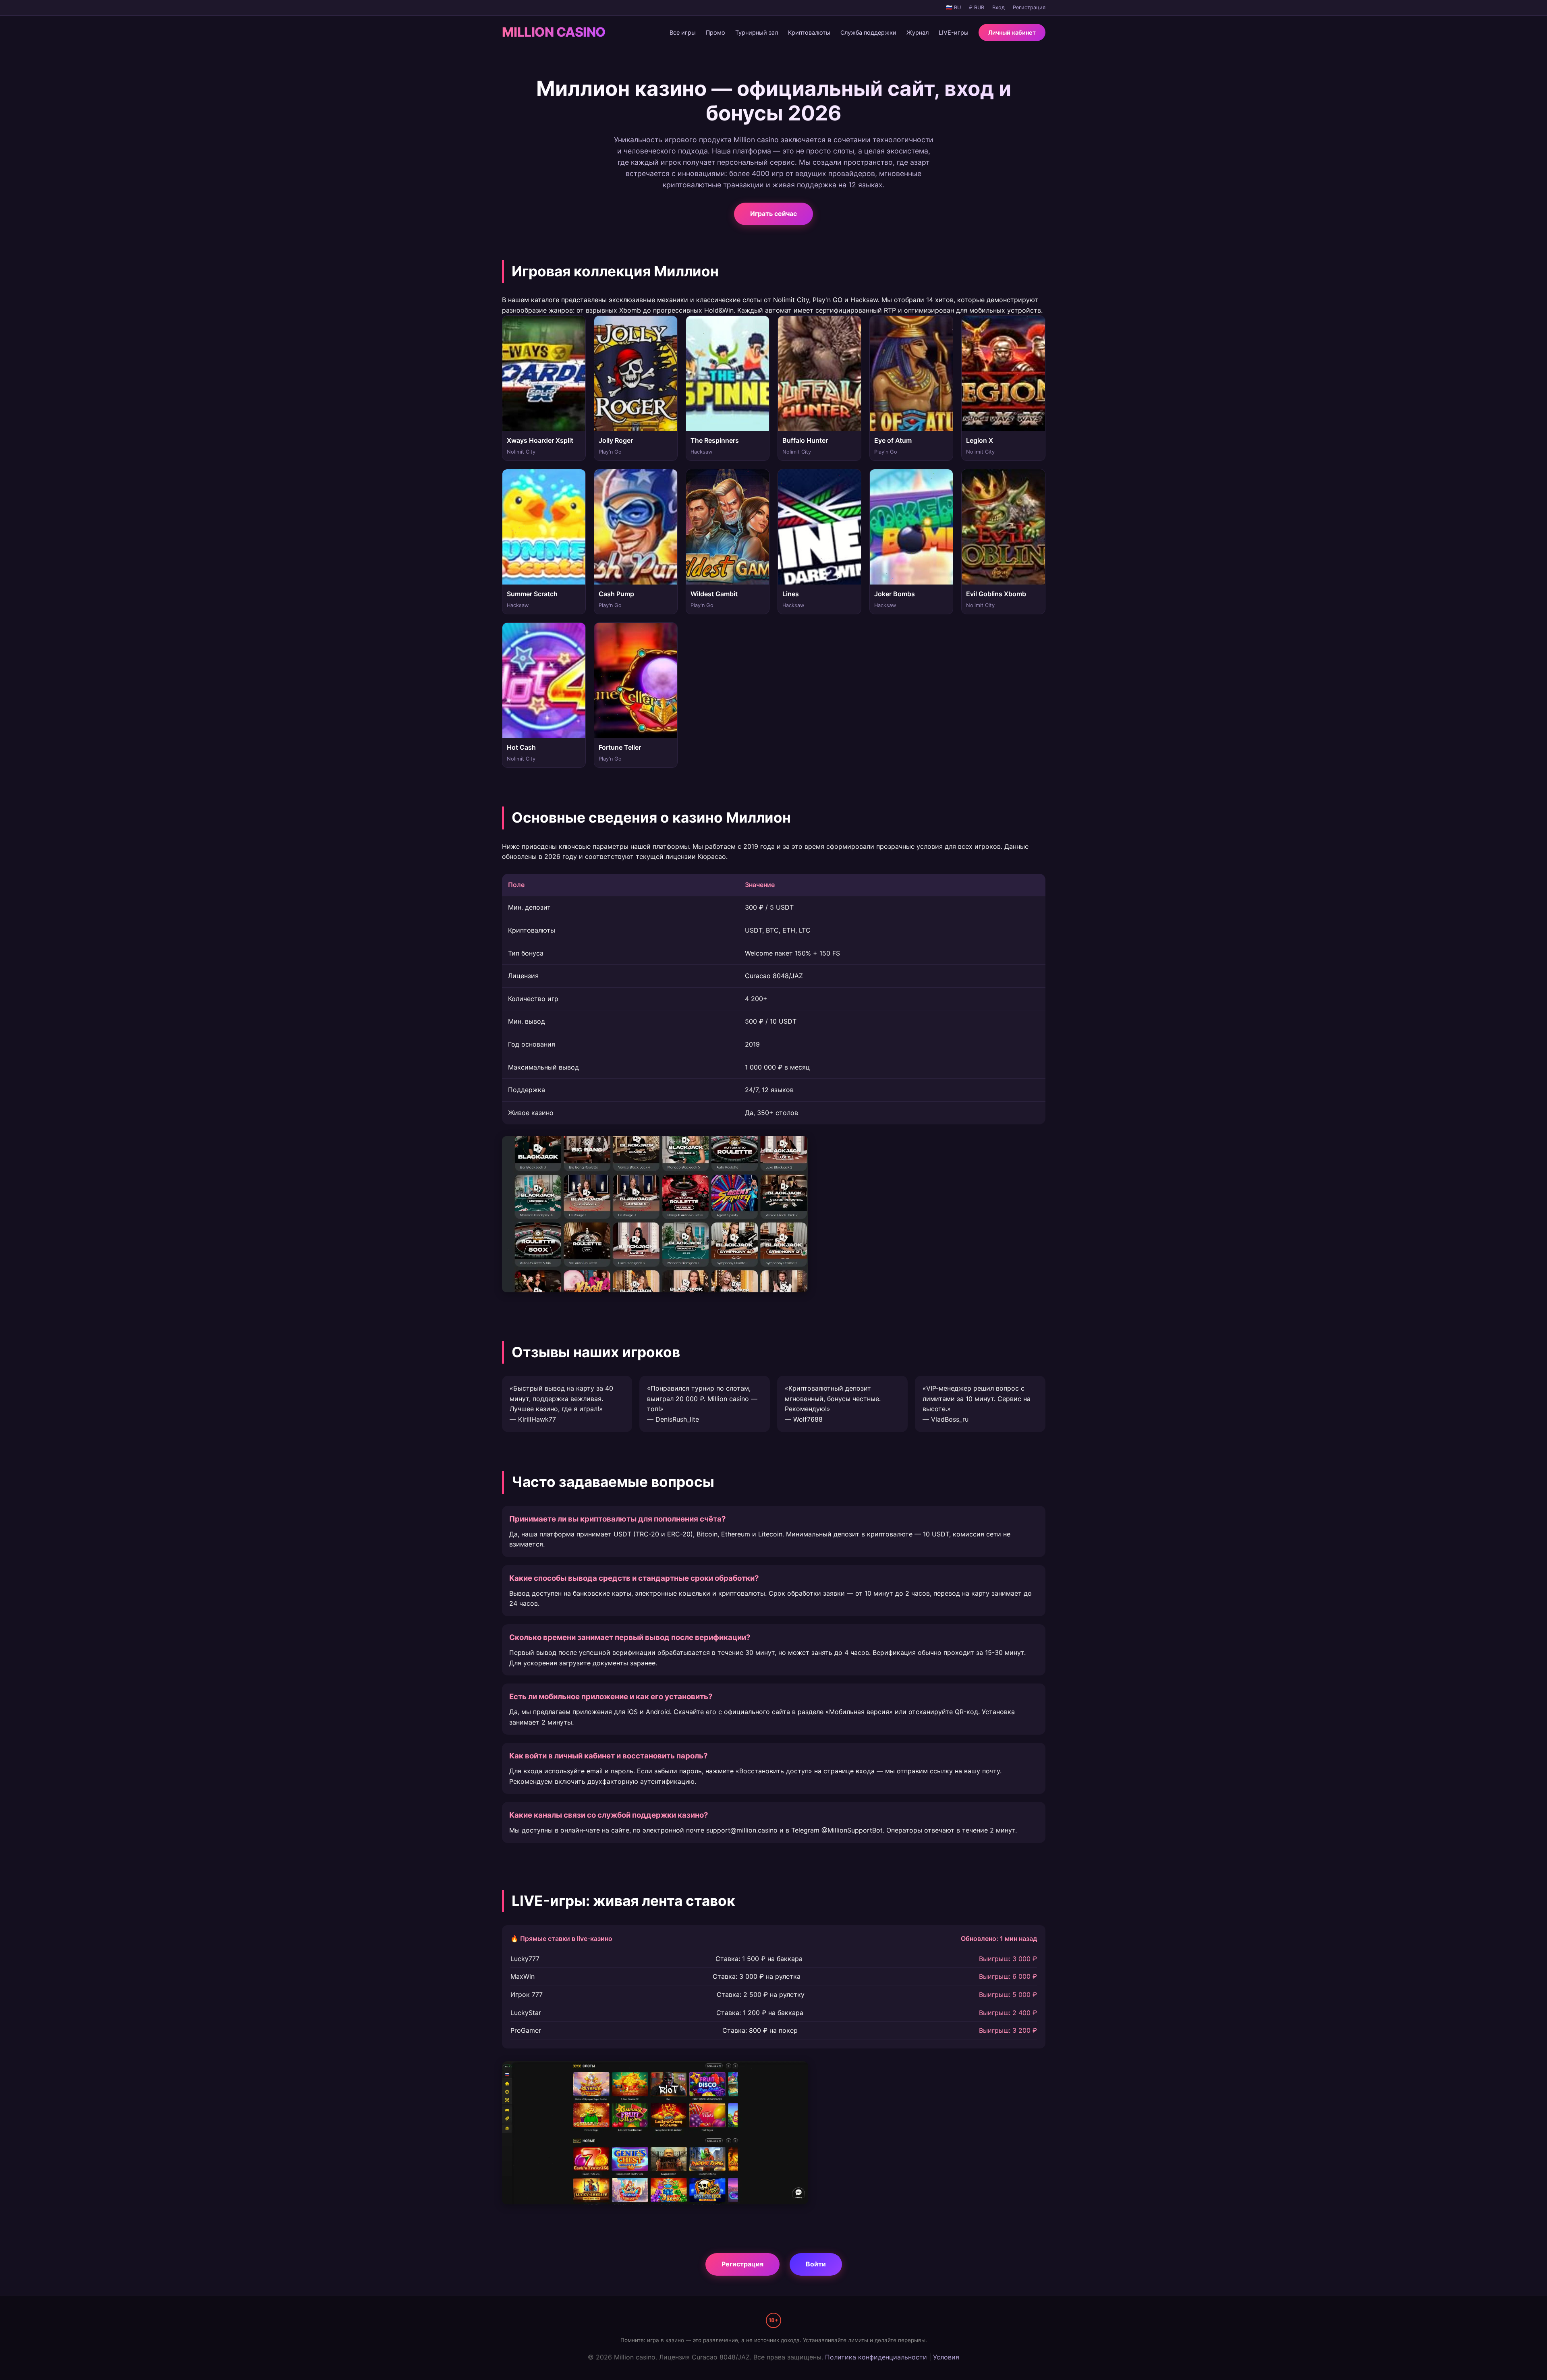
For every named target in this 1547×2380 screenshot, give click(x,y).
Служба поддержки (868, 32)
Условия (946, 2375)
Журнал (918, 32)
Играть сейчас (773, 214)
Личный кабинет (1012, 32)
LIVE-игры (954, 32)
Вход (998, 7)
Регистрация (1029, 7)
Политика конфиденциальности (876, 2375)
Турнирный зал (757, 32)
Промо (715, 32)
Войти (816, 2282)
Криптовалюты (809, 32)
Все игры (683, 32)
